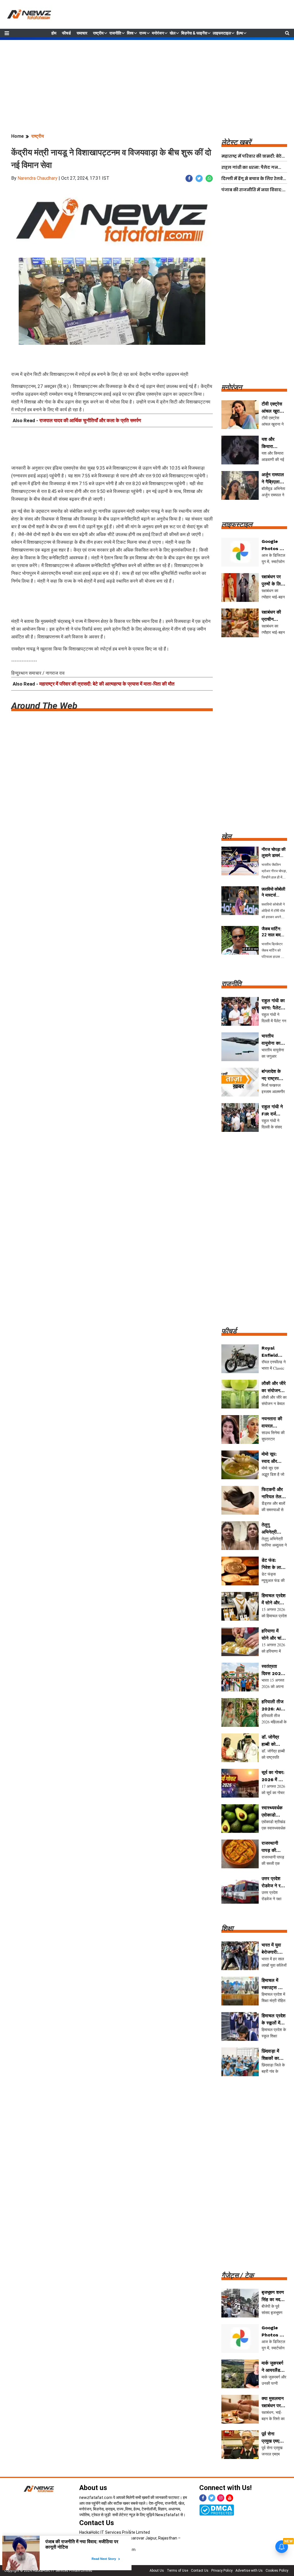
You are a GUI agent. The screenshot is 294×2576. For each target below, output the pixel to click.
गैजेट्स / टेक (238, 2275)
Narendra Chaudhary (37, 178)
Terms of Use (177, 2571)
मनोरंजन (158, 33)
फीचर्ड (66, 33)
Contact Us (97, 2523)
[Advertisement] (147, 80)
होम (54, 33)
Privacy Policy (222, 2571)
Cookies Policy (277, 2571)
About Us (157, 2571)
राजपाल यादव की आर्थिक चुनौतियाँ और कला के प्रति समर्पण (90, 420)
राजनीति (115, 33)
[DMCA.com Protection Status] (217, 2510)
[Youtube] (230, 2498)
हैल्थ (240, 33)
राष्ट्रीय (98, 33)
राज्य (143, 33)
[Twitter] (212, 2498)
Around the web (44, 706)
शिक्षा (227, 1928)
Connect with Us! (226, 2488)
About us (93, 2488)
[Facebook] (203, 2498)
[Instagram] (221, 2498)
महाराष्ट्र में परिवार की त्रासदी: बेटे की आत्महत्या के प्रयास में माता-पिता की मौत (107, 684)
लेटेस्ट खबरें (236, 142)
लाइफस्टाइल (222, 33)
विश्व (130, 33)
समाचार (82, 33)
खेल (173, 33)
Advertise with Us (249, 2571)
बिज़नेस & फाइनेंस (194, 33)
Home (18, 136)
